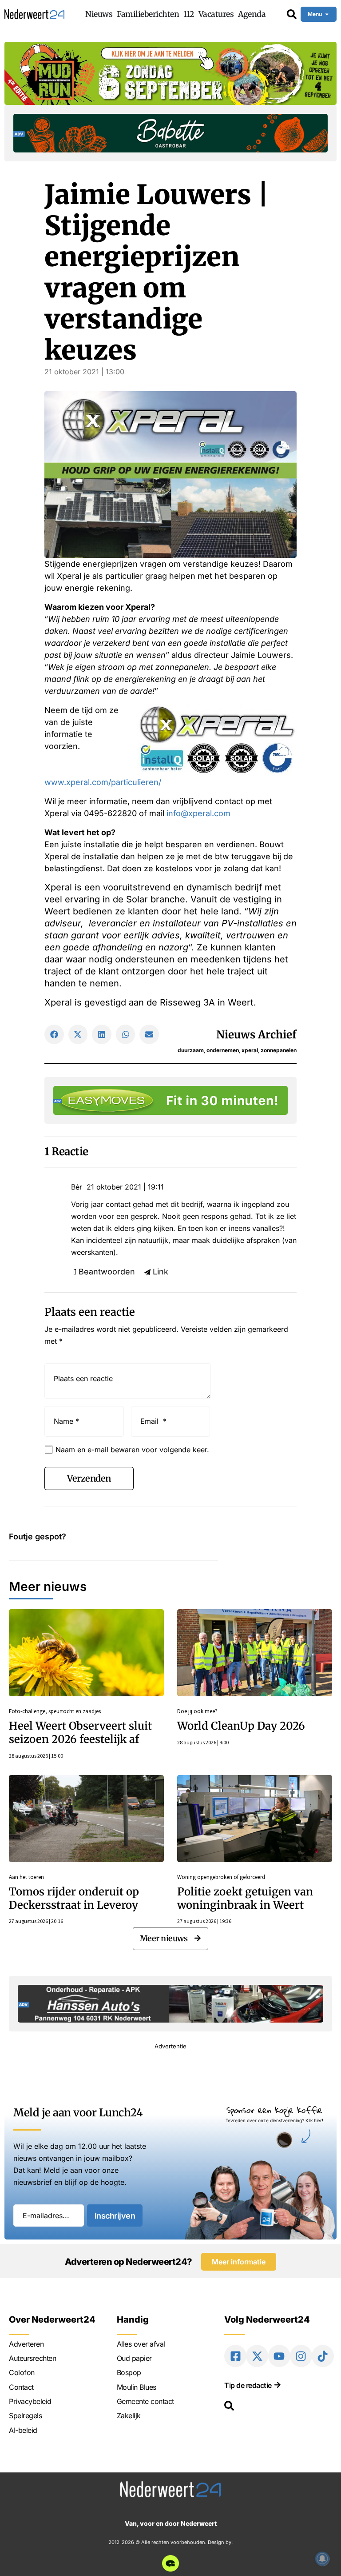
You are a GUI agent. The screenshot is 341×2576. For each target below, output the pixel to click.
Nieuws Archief (256, 1035)
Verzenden (89, 1478)
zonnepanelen (279, 1050)
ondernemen (223, 1050)
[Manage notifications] (322, 2559)
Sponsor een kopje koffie (274, 2110)
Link (161, 1272)
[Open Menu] (327, 14)
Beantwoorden (107, 1272)
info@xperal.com (198, 813)
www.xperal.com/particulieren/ (103, 782)
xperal (250, 1050)
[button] (54, 1034)
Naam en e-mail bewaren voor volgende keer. (132, 1450)
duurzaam (191, 1050)
